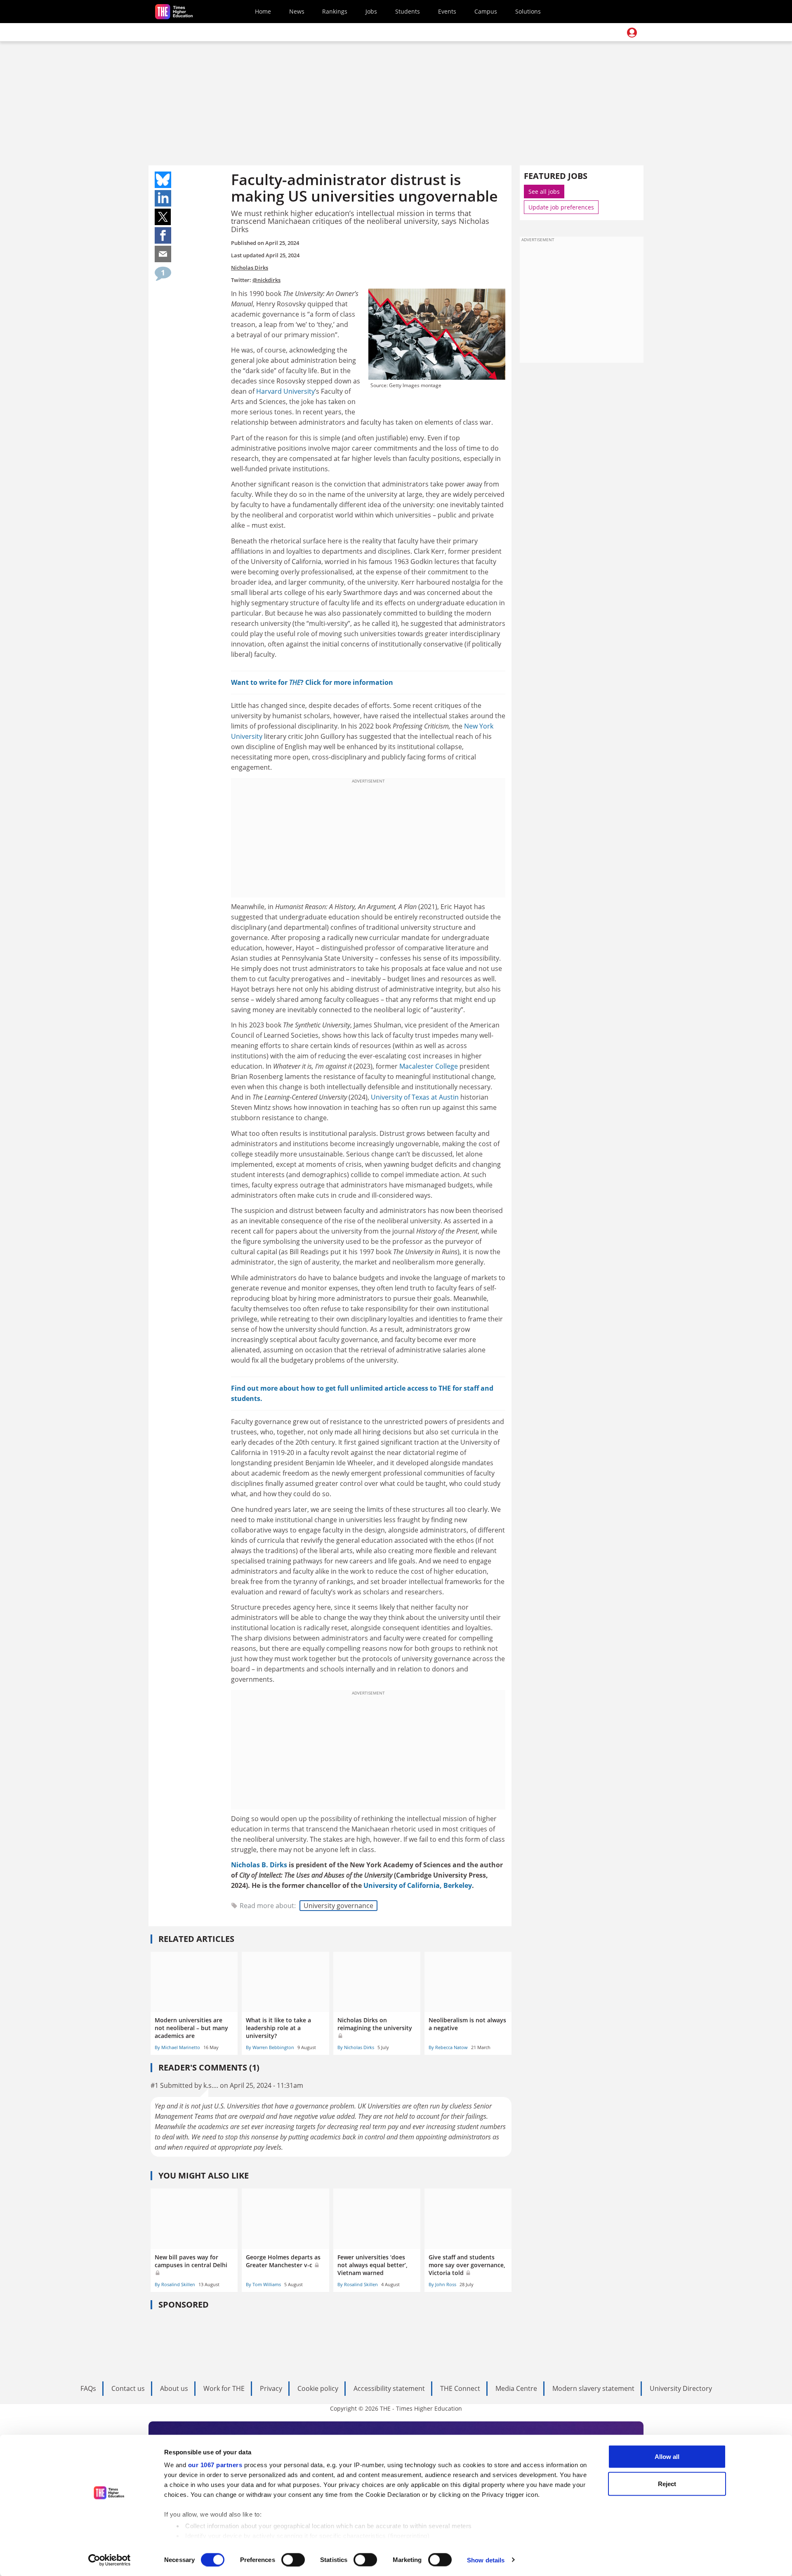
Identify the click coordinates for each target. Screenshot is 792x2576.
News (297, 11)
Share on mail (163, 254)
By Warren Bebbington (270, 2047)
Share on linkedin (163, 198)
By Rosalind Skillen (175, 2284)
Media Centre (516, 2388)
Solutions (528, 11)
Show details (486, 2560)
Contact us (128, 2388)
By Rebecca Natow (448, 2047)
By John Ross (442, 2284)
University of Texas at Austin (415, 1097)
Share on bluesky (163, 180)
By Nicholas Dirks (356, 2047)
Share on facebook (163, 235)
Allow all (667, 2457)
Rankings (335, 11)
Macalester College (429, 1066)
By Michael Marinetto (177, 2047)
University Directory (681, 2388)
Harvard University (285, 391)
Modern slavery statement (593, 2388)
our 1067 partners (215, 2465)
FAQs (88, 2388)
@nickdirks (266, 280)
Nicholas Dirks (250, 268)
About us (174, 2388)
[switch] (293, 2560)
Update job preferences (561, 207)
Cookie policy (318, 2388)
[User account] (632, 33)
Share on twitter (163, 217)
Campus (486, 11)
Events (447, 11)
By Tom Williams (263, 2284)
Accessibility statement (389, 2388)
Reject (667, 2483)
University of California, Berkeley (418, 1885)
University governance (338, 1906)
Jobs (371, 11)
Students (408, 11)
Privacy (271, 2388)
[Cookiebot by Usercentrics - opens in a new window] (110, 2560)
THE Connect (460, 2388)
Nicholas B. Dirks (259, 1865)
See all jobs (544, 192)
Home (263, 11)
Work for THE (224, 2388)
